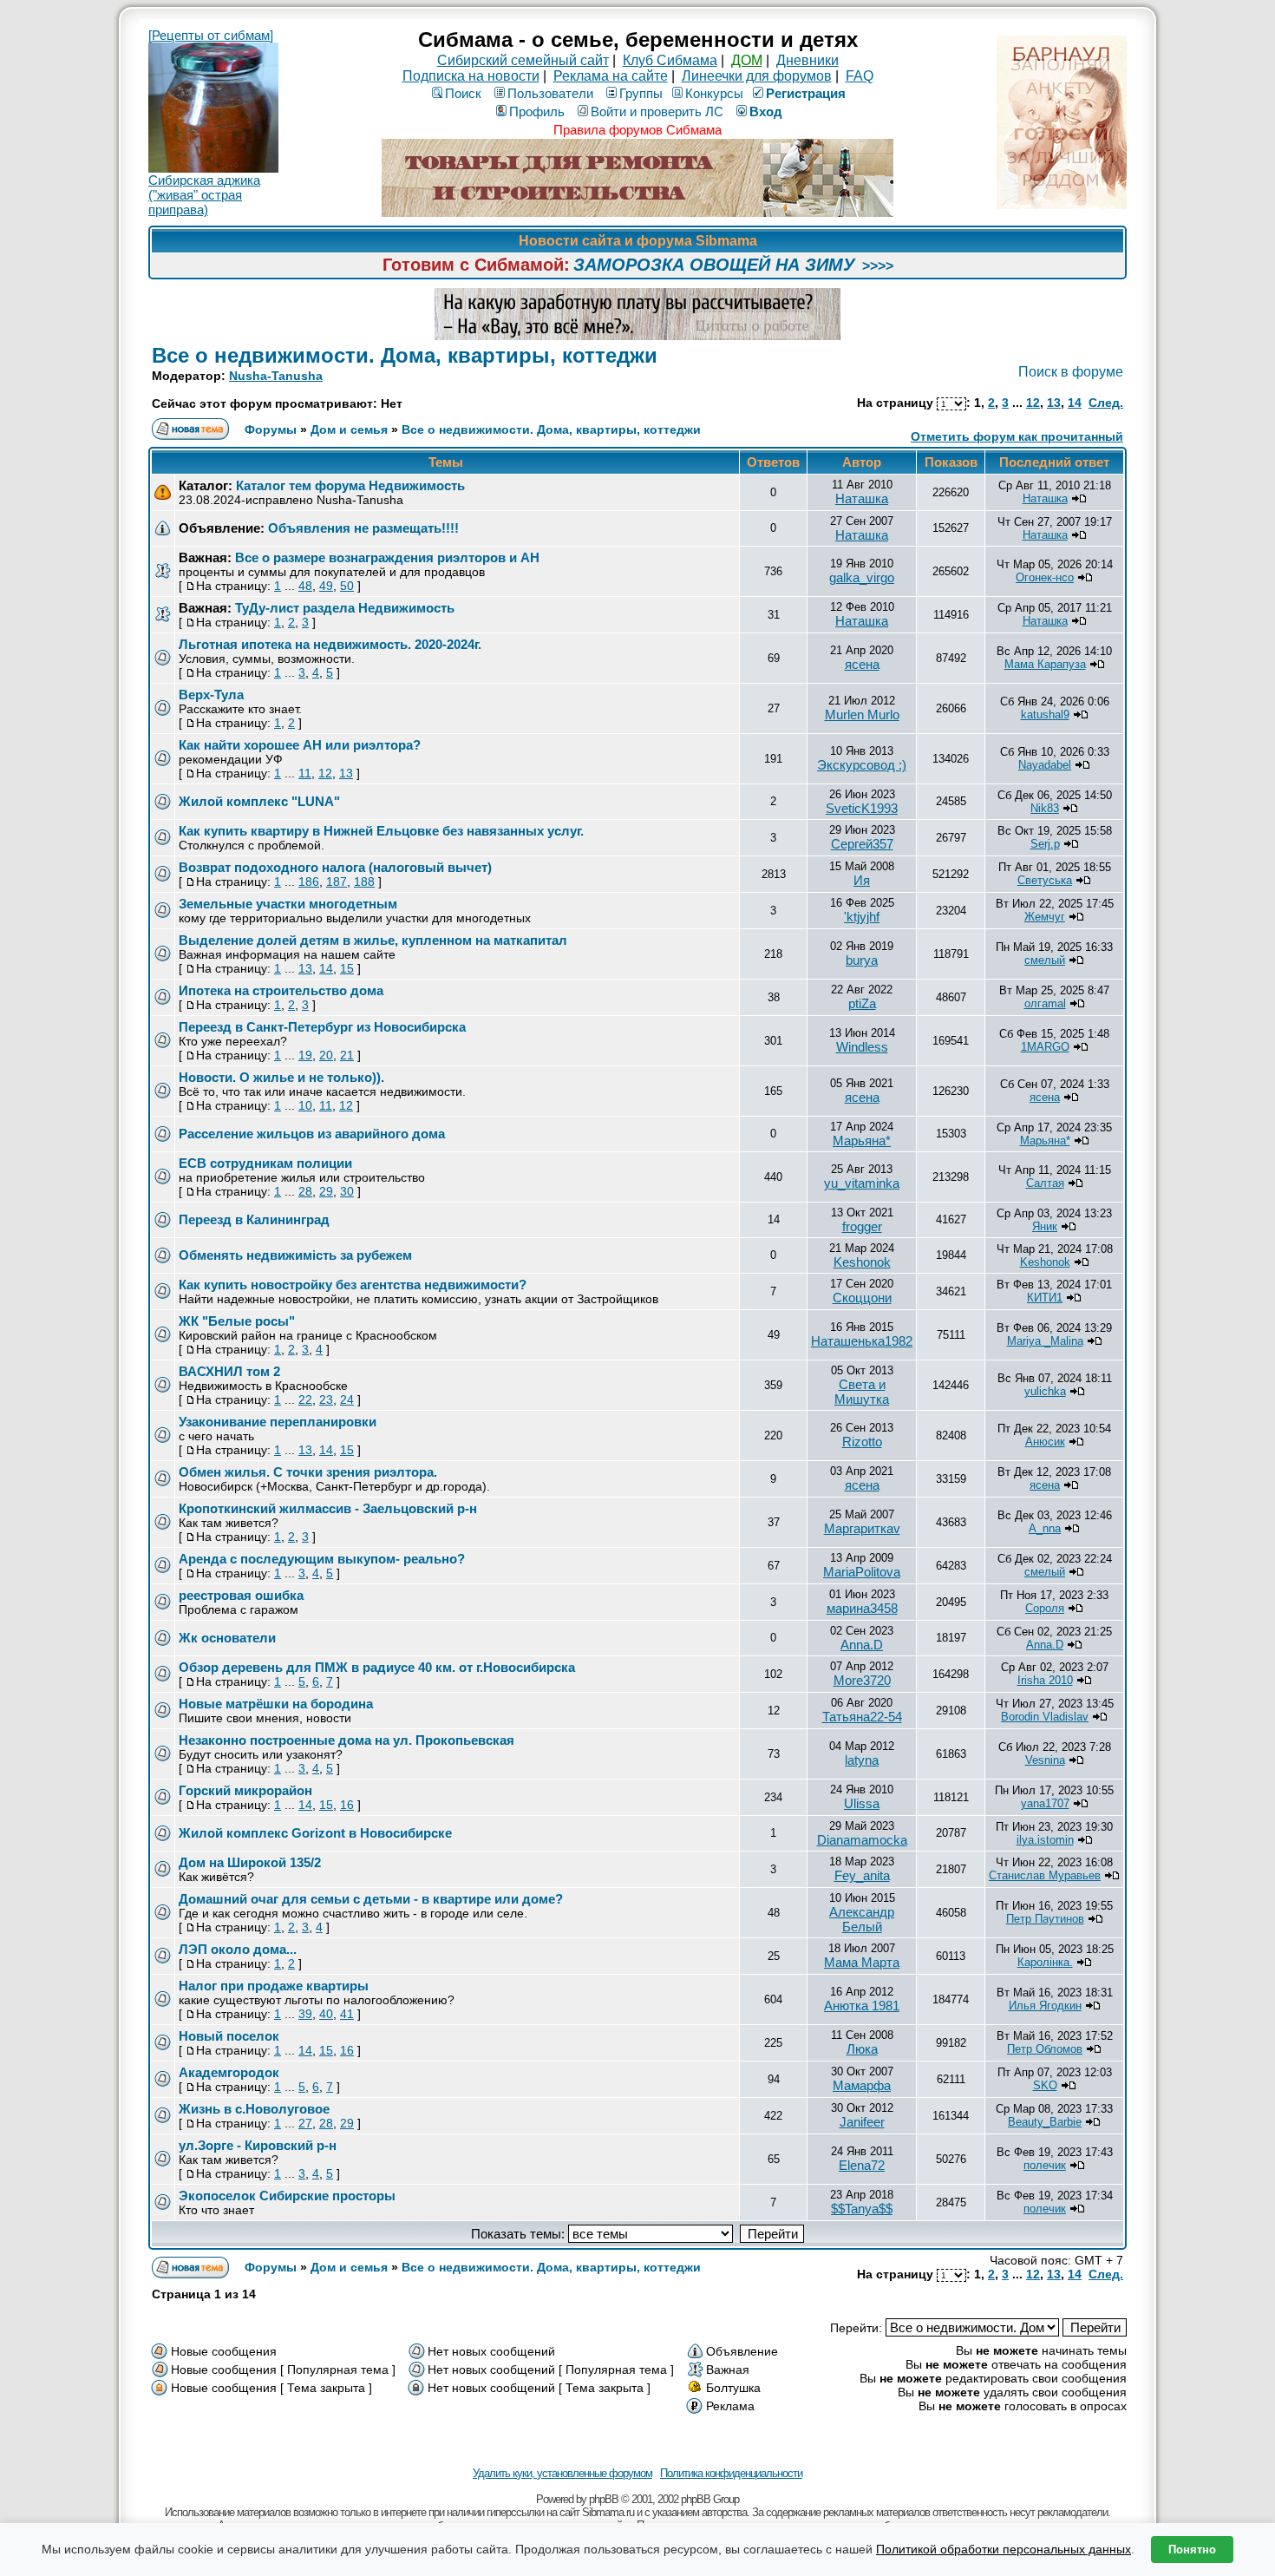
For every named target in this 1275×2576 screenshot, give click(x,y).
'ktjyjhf (862, 917)
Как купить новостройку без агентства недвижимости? (353, 1285)
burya (862, 960)
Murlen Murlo (862, 714)
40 (326, 2014)
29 (326, 1191)
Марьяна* (862, 1141)
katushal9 (1045, 714)
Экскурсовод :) (862, 765)
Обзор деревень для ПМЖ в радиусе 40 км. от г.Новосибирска (377, 1667)
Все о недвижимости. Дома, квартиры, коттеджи (405, 355)
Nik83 (1045, 808)
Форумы (271, 429)
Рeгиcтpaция (806, 93)
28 (305, 1191)
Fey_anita (862, 1875)
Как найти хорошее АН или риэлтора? (300, 745)
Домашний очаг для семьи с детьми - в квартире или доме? (371, 1899)
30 (347, 1191)
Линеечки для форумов (757, 76)
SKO (1045, 2085)
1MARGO (1045, 1047)
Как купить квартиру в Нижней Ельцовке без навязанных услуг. (381, 831)
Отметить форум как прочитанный (1017, 436)
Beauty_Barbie (1045, 2122)
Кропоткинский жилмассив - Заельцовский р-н (328, 1508)
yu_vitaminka (862, 1183)
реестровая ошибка (241, 1595)
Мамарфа (862, 2085)
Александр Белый (862, 1919)
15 (347, 968)
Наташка (862, 498)
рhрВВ (604, 2499)
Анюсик (1045, 1442)
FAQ (860, 76)
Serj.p (1045, 844)
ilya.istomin (1045, 1840)
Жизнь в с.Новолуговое (254, 2109)
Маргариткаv (862, 1528)
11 (305, 773)
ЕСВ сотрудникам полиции (265, 1163)
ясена (862, 664)
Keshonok (862, 1262)
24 (347, 1399)
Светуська (1045, 880)
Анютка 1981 (862, 2006)
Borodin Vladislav (1045, 1717)
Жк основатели (227, 1638)
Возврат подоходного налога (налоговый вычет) (335, 867)
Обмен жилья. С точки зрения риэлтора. (308, 1472)
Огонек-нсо (1045, 577)
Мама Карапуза (1045, 664)
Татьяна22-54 (862, 1717)
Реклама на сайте (611, 76)
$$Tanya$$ (862, 2209)
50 (347, 586)
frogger (862, 1226)
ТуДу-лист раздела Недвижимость (345, 608)
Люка (862, 2049)
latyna (862, 1760)
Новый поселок (229, 2036)
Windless (862, 1047)
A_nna (1045, 1528)
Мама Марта (862, 1962)
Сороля (1045, 1608)
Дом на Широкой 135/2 (250, 1862)
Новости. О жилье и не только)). (281, 1077)
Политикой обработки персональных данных (1004, 2549)
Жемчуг (1045, 917)
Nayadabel (1045, 765)
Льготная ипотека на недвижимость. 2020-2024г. (330, 644)
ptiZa (862, 1003)
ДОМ (747, 60)
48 (305, 586)
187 (337, 882)
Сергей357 (862, 844)
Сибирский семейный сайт (523, 60)
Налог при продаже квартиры (274, 1986)
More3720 (862, 1680)
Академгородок (229, 2072)
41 (347, 2014)
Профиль (537, 111)
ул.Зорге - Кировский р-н (258, 2145)
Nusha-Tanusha (276, 376)
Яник (1045, 1226)
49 (326, 586)
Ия (862, 880)
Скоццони (862, 1298)
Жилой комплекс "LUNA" (259, 801)
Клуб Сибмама (670, 60)
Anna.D (862, 1645)
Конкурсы (714, 93)
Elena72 (862, 2165)
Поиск (463, 93)
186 (309, 882)
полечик (1045, 2165)
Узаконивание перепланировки (278, 1422)
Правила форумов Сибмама (637, 130)
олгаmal (1045, 1003)
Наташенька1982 (862, 1341)
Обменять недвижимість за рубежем (295, 1255)
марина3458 (862, 1608)
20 (326, 1055)
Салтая (1045, 1183)
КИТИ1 (1045, 1298)
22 (305, 1399)
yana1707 (1045, 1803)
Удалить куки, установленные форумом (562, 2473)
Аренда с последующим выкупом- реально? (322, 1559)
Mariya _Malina (1045, 1341)
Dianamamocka (862, 1840)
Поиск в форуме (1071, 372)
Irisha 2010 (1045, 1680)
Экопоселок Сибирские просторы (287, 2196)
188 (364, 882)
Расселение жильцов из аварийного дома (312, 1134)
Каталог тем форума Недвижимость (350, 485)
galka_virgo (862, 577)
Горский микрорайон (245, 1790)
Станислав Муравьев (1045, 1875)
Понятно (1192, 2550)
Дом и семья (349, 429)
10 (305, 1105)
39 (305, 2014)
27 (305, 2123)
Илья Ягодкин (1045, 2006)
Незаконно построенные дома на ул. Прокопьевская (347, 1740)
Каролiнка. (1045, 1962)
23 (326, 1399)
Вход (766, 111)
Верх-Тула (211, 695)
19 (305, 1055)
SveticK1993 (862, 808)
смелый (1045, 960)
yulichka (1045, 1391)
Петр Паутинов (1045, 1919)
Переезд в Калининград (254, 1219)
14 (1075, 403)
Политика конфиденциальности (731, 2473)
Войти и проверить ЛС (657, 111)
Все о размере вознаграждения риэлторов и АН (387, 557)
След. (1106, 403)
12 (1033, 403)
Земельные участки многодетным (288, 904)
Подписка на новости (471, 76)
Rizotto (862, 1442)
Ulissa (862, 1803)
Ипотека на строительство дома (281, 990)
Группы (641, 93)
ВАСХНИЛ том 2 (229, 1371)
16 (347, 1805)
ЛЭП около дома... (238, 1949)
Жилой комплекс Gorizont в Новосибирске (315, 1833)
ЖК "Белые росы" (237, 1321)
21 (347, 1055)
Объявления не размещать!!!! (363, 528)
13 (1054, 403)
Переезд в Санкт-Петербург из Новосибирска (322, 1027)
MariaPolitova (862, 1572)
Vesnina (1045, 1760)
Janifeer (862, 2122)
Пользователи (550, 93)
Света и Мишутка (862, 1392)
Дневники (807, 60)
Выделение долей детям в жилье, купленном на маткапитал (373, 940)
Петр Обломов (1045, 2049)
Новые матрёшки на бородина (276, 1704)
